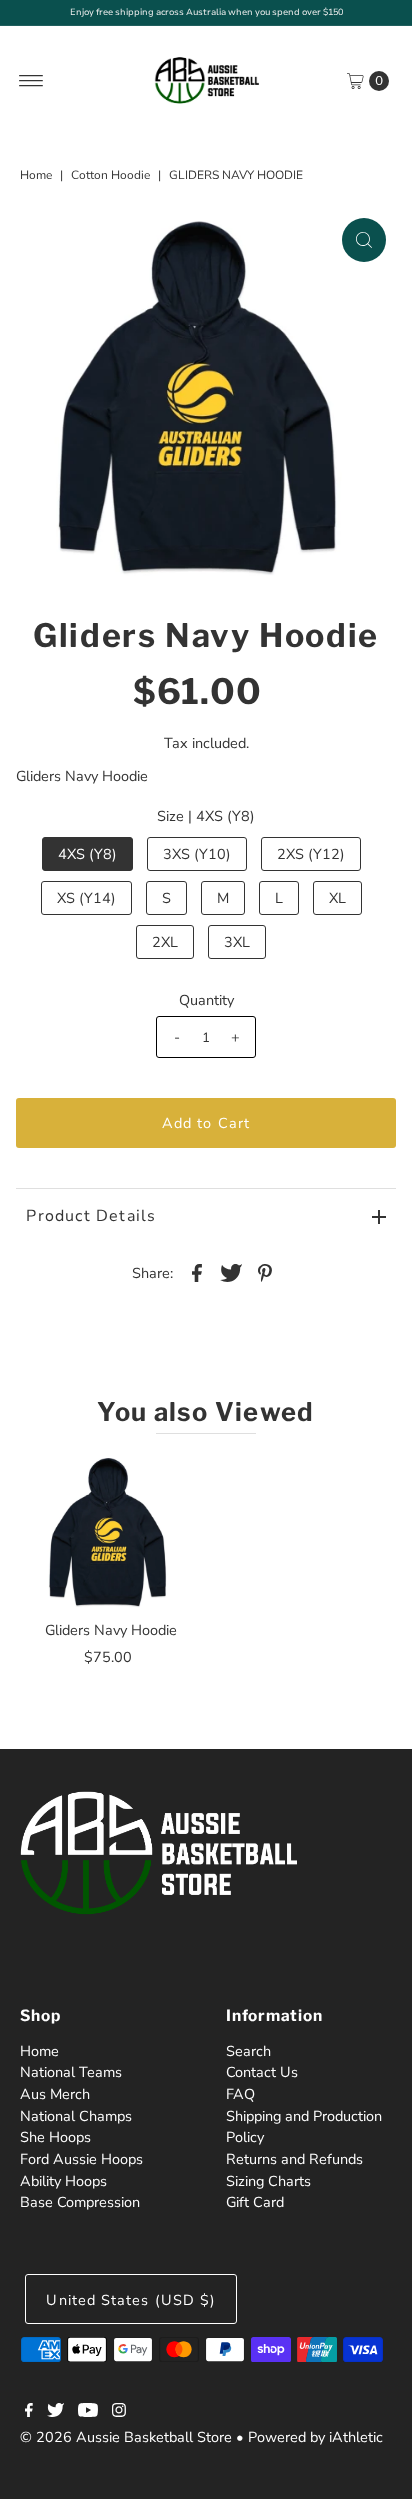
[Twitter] (55, 2412)
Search (248, 2051)
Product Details (91, 1216)
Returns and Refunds (294, 2159)
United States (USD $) (131, 2300)
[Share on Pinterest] (265, 1272)
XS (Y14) (86, 898)
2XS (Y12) (311, 854)
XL (337, 898)
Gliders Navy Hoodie (111, 1630)
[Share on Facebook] (197, 1272)
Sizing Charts (268, 2181)
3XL (237, 942)
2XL (165, 942)
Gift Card (255, 2202)
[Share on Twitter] (231, 1272)
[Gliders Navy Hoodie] (111, 1532)
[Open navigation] (31, 81)
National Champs (76, 2116)
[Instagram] (119, 2412)
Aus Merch (55, 2094)
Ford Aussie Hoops (81, 2159)
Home (36, 175)
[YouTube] (88, 2412)
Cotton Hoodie (110, 175)
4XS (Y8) (87, 854)
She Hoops (55, 2137)
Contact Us (262, 2072)
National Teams (71, 2072)
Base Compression (80, 2202)
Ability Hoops (63, 2181)
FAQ (240, 2094)
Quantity (206, 1000)
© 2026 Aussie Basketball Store (126, 2437)
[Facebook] (29, 2412)
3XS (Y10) (197, 854)
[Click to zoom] (364, 240)
